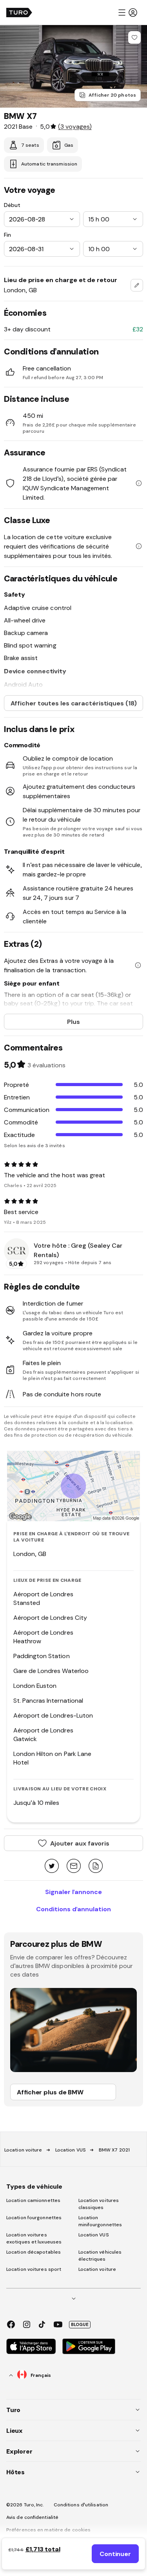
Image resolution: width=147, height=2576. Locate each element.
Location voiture (23, 2150)
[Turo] (19, 13)
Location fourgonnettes (34, 2218)
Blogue (80, 2324)
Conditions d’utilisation (81, 2505)
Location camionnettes (33, 2200)
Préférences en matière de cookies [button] (48, 2530)
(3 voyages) (75, 126)
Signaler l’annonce (73, 1892)
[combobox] (137, 285)
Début (12, 205)
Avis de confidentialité (32, 2517)
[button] (127, 13)
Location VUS (71, 2150)
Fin (7, 235)
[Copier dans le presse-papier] (96, 1866)
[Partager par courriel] (74, 1866)
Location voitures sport (34, 2269)
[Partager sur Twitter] (52, 1866)
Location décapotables (34, 2252)
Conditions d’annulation (73, 1909)
